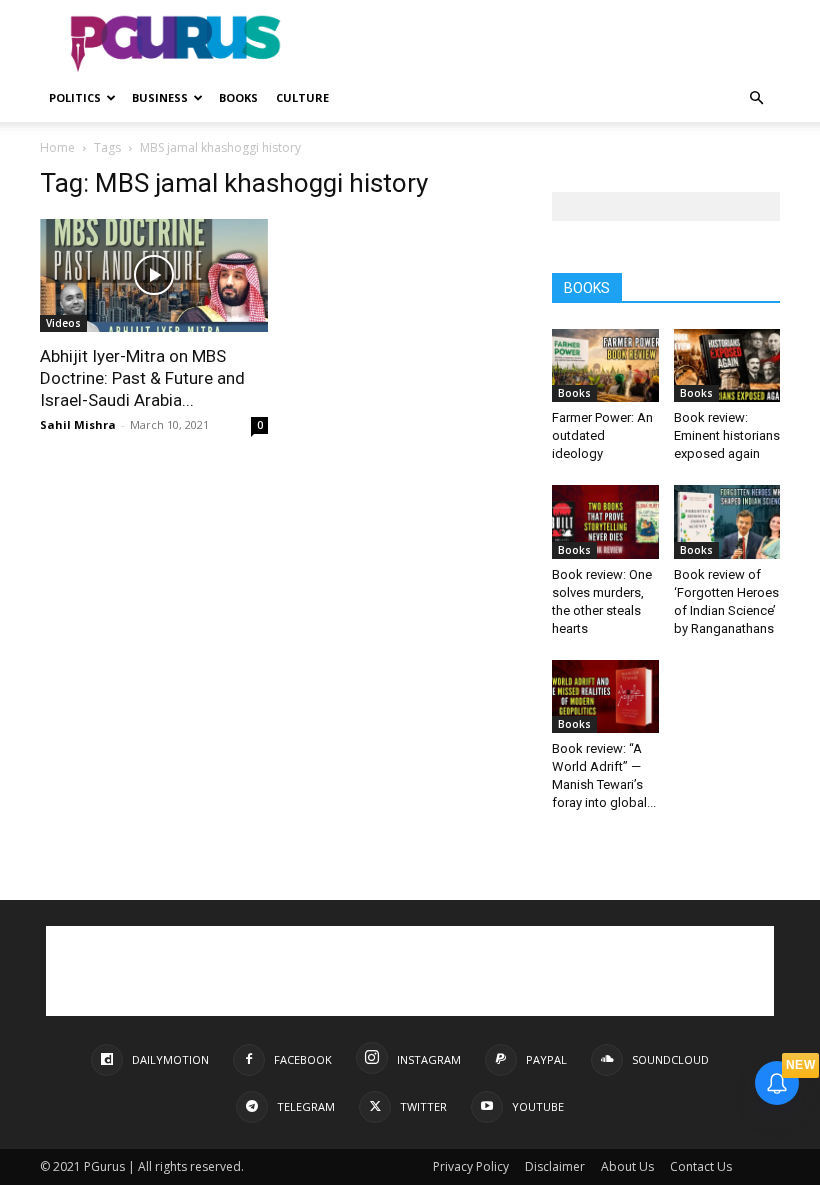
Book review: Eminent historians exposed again (727, 435)
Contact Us (701, 1166)
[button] (756, 98)
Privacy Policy (471, 1166)
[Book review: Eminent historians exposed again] (727, 365)
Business (160, 97)
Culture (302, 97)
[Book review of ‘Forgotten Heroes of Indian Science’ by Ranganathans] (727, 521)
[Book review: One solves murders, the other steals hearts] (605, 521)
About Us (627, 1166)
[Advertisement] (545, 44)
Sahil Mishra (78, 424)
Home (57, 147)
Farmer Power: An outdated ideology (602, 435)
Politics (75, 97)
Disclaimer (555, 1166)
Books (238, 97)
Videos (63, 323)
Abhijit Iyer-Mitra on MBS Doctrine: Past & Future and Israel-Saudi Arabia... (142, 378)
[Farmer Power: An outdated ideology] (605, 365)
